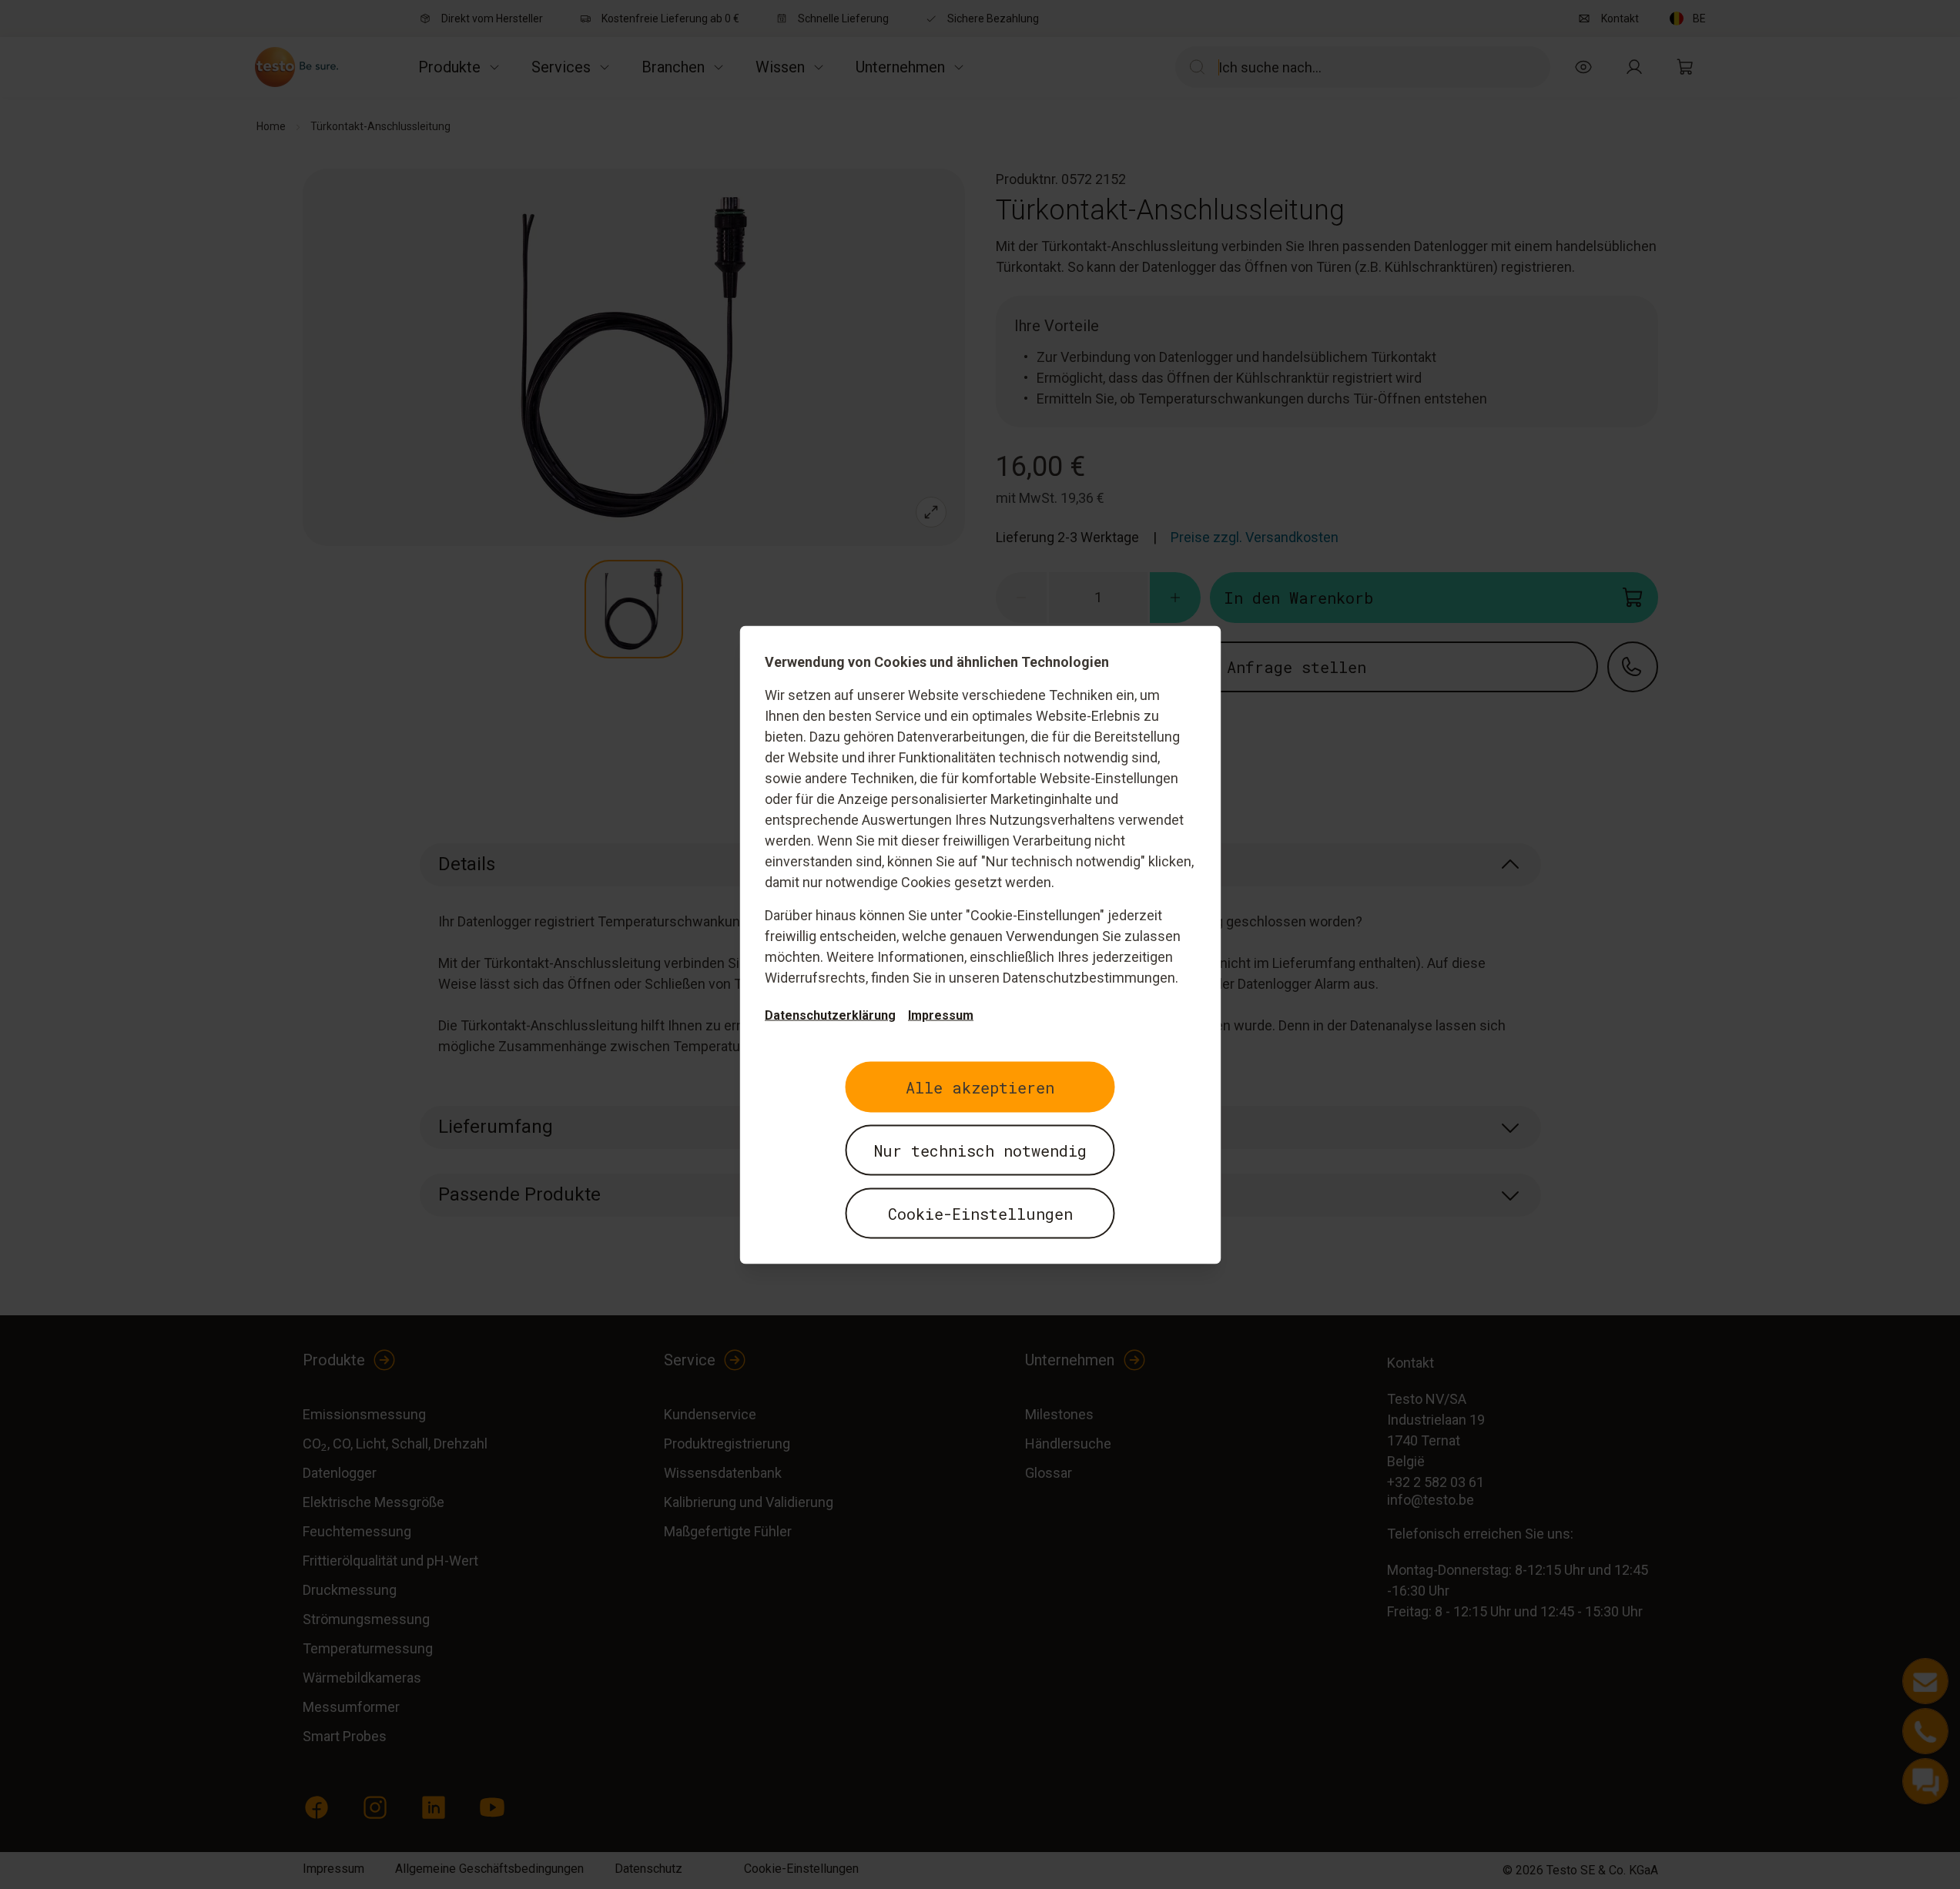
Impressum (941, 1015)
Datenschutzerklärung (830, 1015)
